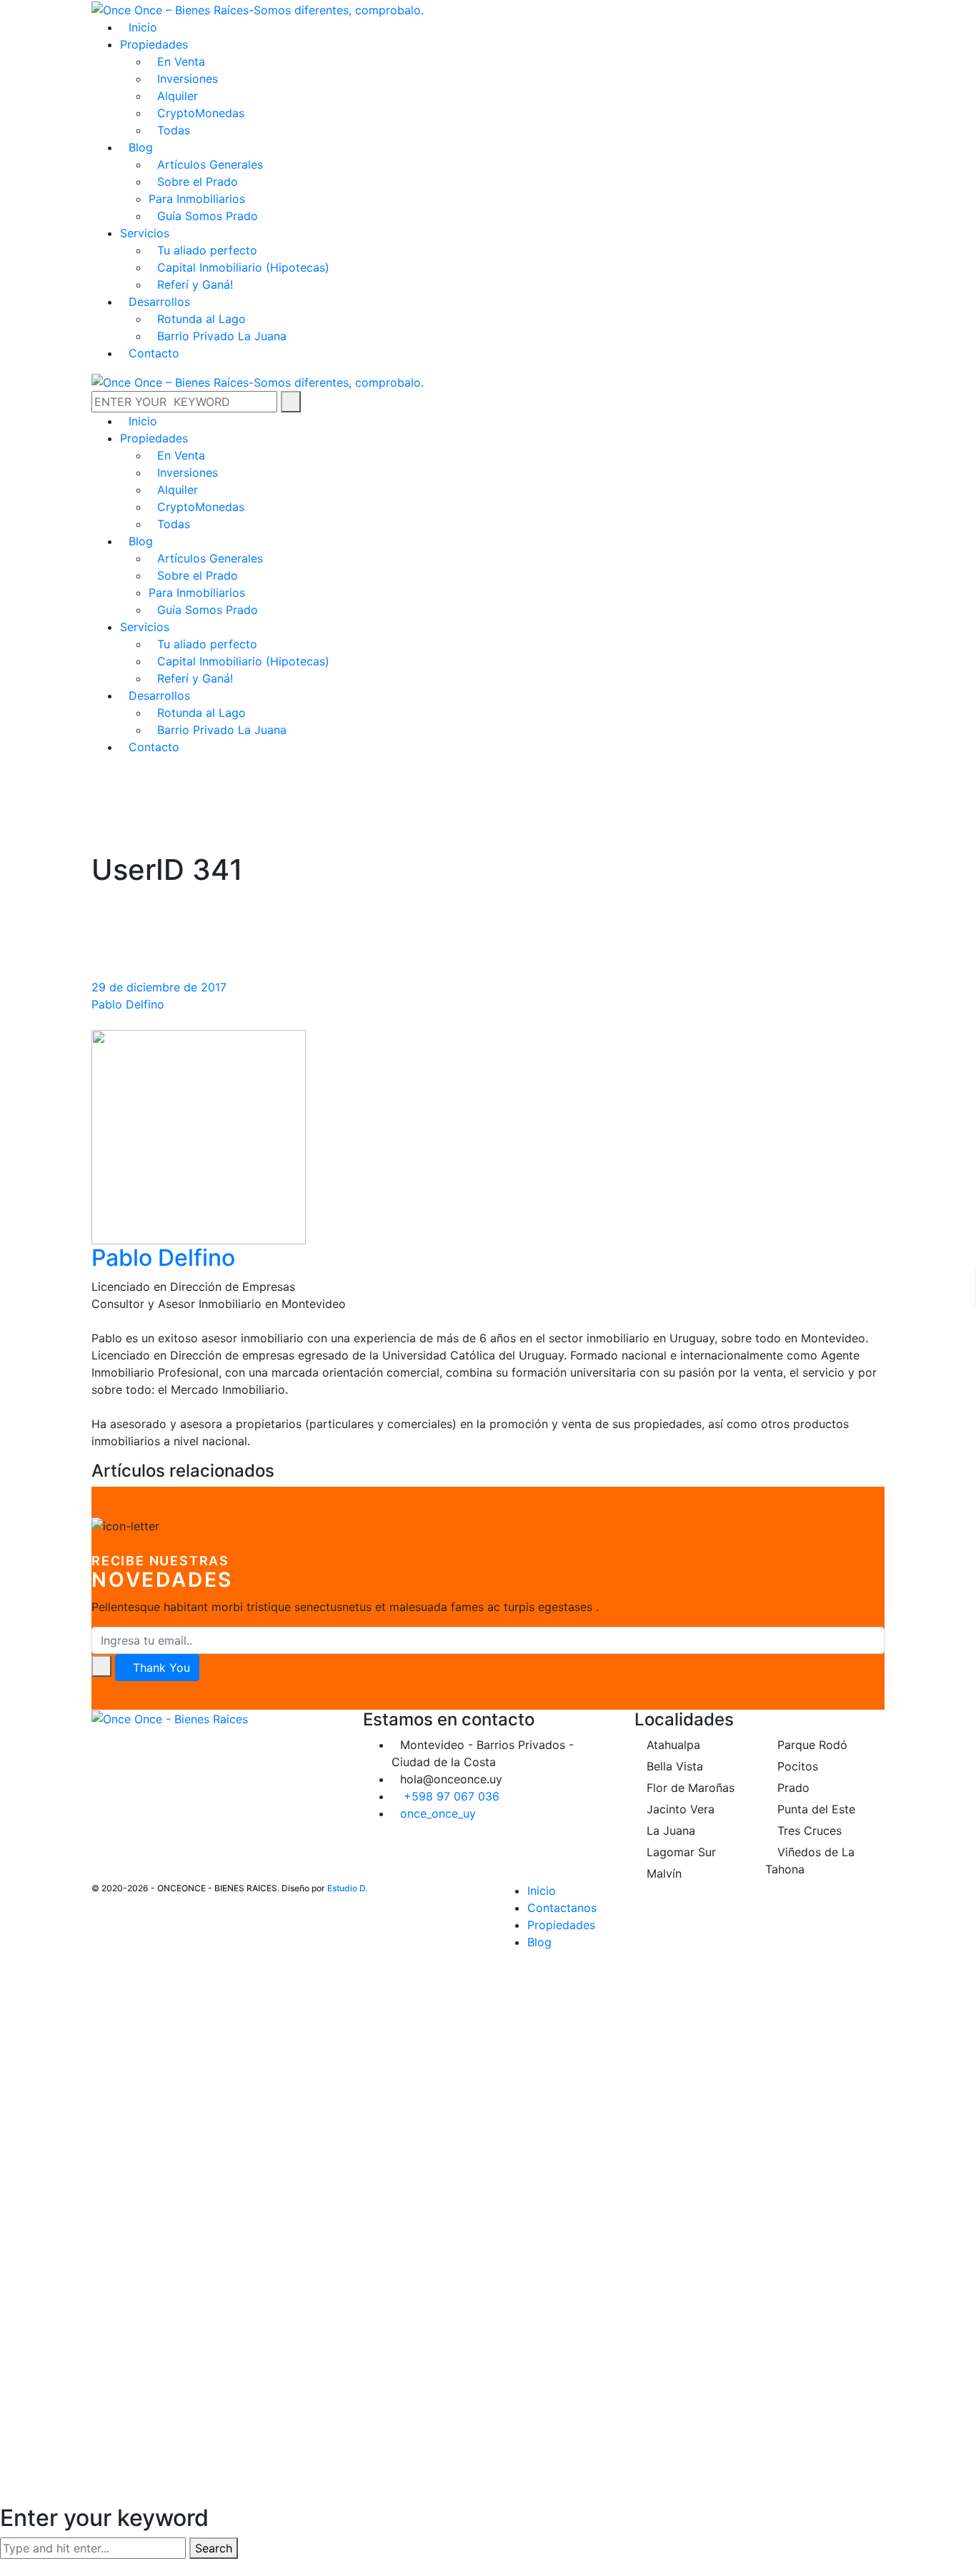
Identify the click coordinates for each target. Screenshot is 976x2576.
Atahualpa (672, 1745)
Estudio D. (347, 1888)
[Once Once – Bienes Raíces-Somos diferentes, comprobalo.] (258, 9)
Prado (792, 1788)
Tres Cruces (808, 1831)
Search (214, 2548)
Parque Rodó (811, 1745)
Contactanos (562, 1908)
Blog (539, 1942)
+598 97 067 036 (452, 1796)
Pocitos (796, 1766)
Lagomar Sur (679, 1852)
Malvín (662, 1873)
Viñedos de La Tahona (810, 1861)
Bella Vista (673, 1766)
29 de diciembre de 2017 (159, 987)
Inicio (542, 1891)
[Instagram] (108, 1736)
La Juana (669, 1831)
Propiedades (561, 1925)
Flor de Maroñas (689, 1788)
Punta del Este (815, 1809)
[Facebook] (96, 1736)
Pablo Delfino (128, 1004)
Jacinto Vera (679, 1809)
